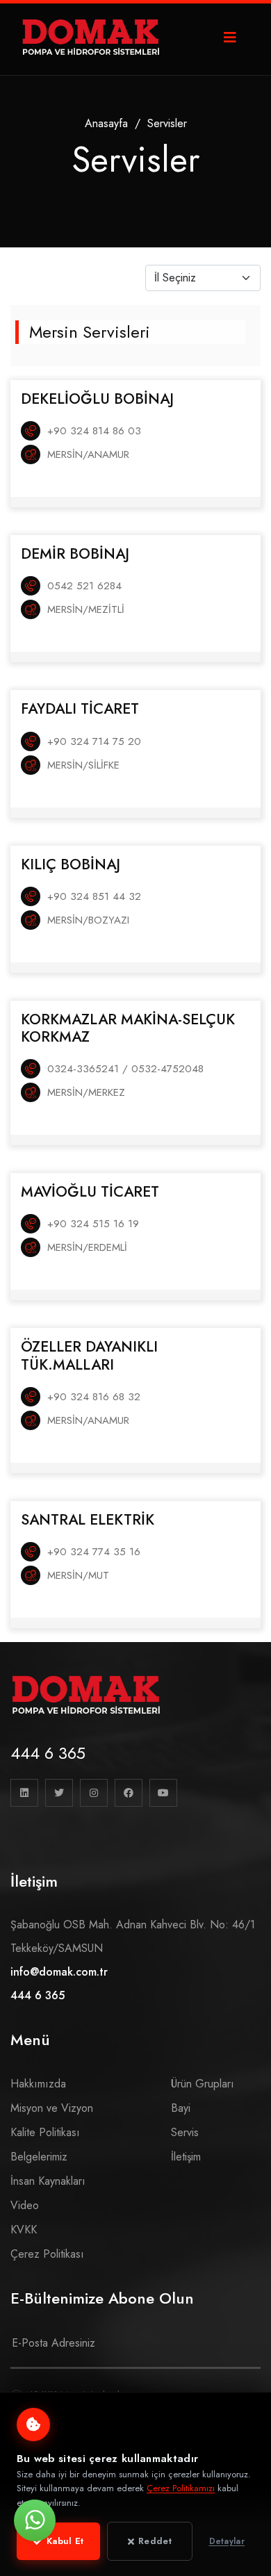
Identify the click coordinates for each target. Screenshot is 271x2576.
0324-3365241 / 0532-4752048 (125, 1069)
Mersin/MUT (78, 1575)
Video (25, 2205)
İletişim (186, 2157)
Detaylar (227, 2541)
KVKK (24, 2230)
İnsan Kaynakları (48, 2181)
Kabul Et (65, 2541)
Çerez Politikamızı (181, 2488)
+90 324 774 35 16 (94, 1552)
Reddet (155, 2541)
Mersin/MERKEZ (86, 1092)
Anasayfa (106, 123)
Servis (185, 2132)
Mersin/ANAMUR (88, 454)
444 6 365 (48, 1753)
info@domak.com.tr (59, 1972)
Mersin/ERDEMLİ (87, 1247)
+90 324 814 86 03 (94, 431)
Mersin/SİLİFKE (83, 765)
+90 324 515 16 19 (93, 1224)
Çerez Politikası (47, 2254)
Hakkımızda (38, 2084)
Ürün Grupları (203, 2084)
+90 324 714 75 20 (94, 741)
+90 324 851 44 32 (94, 896)
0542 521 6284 (84, 586)
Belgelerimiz (39, 2157)
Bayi (181, 2108)
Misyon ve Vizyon (52, 2108)
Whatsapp (35, 2520)
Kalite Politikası (45, 2132)
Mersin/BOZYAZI (88, 920)
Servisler (167, 123)
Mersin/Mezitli (86, 609)
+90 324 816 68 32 (94, 1397)
